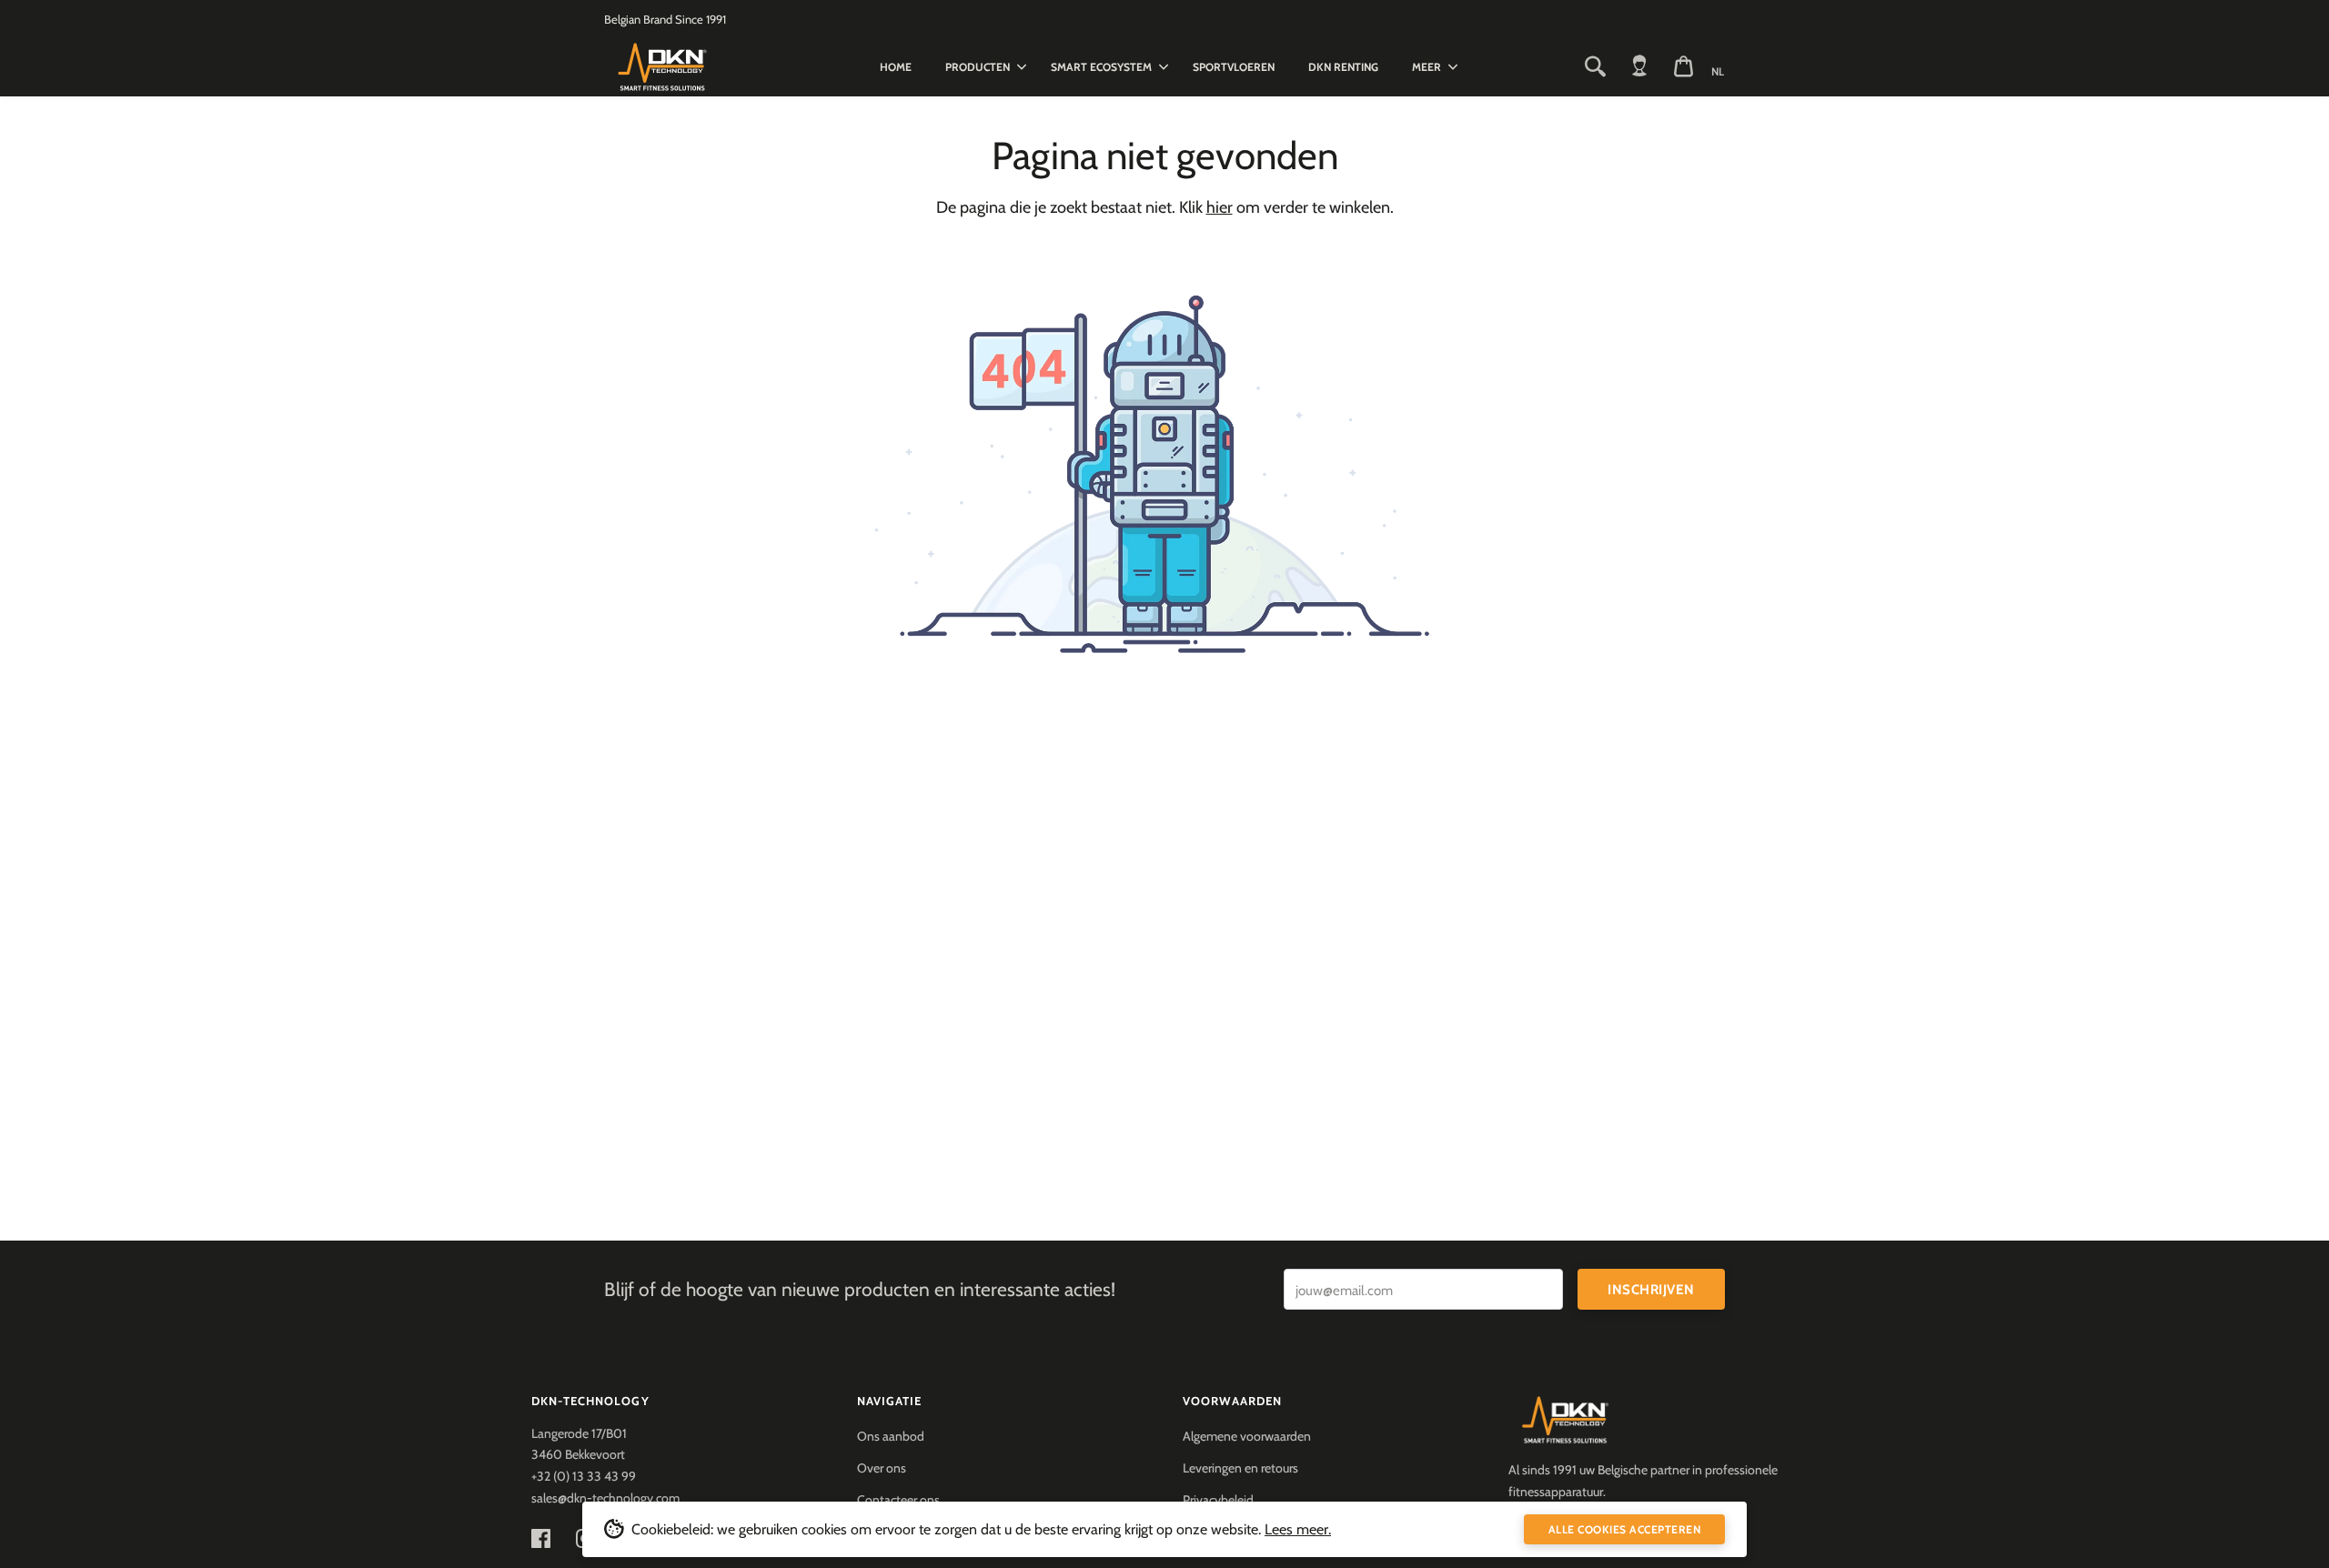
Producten (978, 67)
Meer (1427, 67)
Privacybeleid (1218, 1500)
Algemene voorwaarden (1247, 1436)
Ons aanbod (891, 1436)
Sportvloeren (1234, 67)
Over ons (882, 1468)
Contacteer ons (898, 1500)
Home (896, 67)
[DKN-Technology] (699, 67)
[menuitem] (896, 67)
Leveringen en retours (1240, 1468)
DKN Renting (1343, 67)
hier (1220, 207)
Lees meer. (1298, 1529)
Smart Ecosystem (1101, 67)
